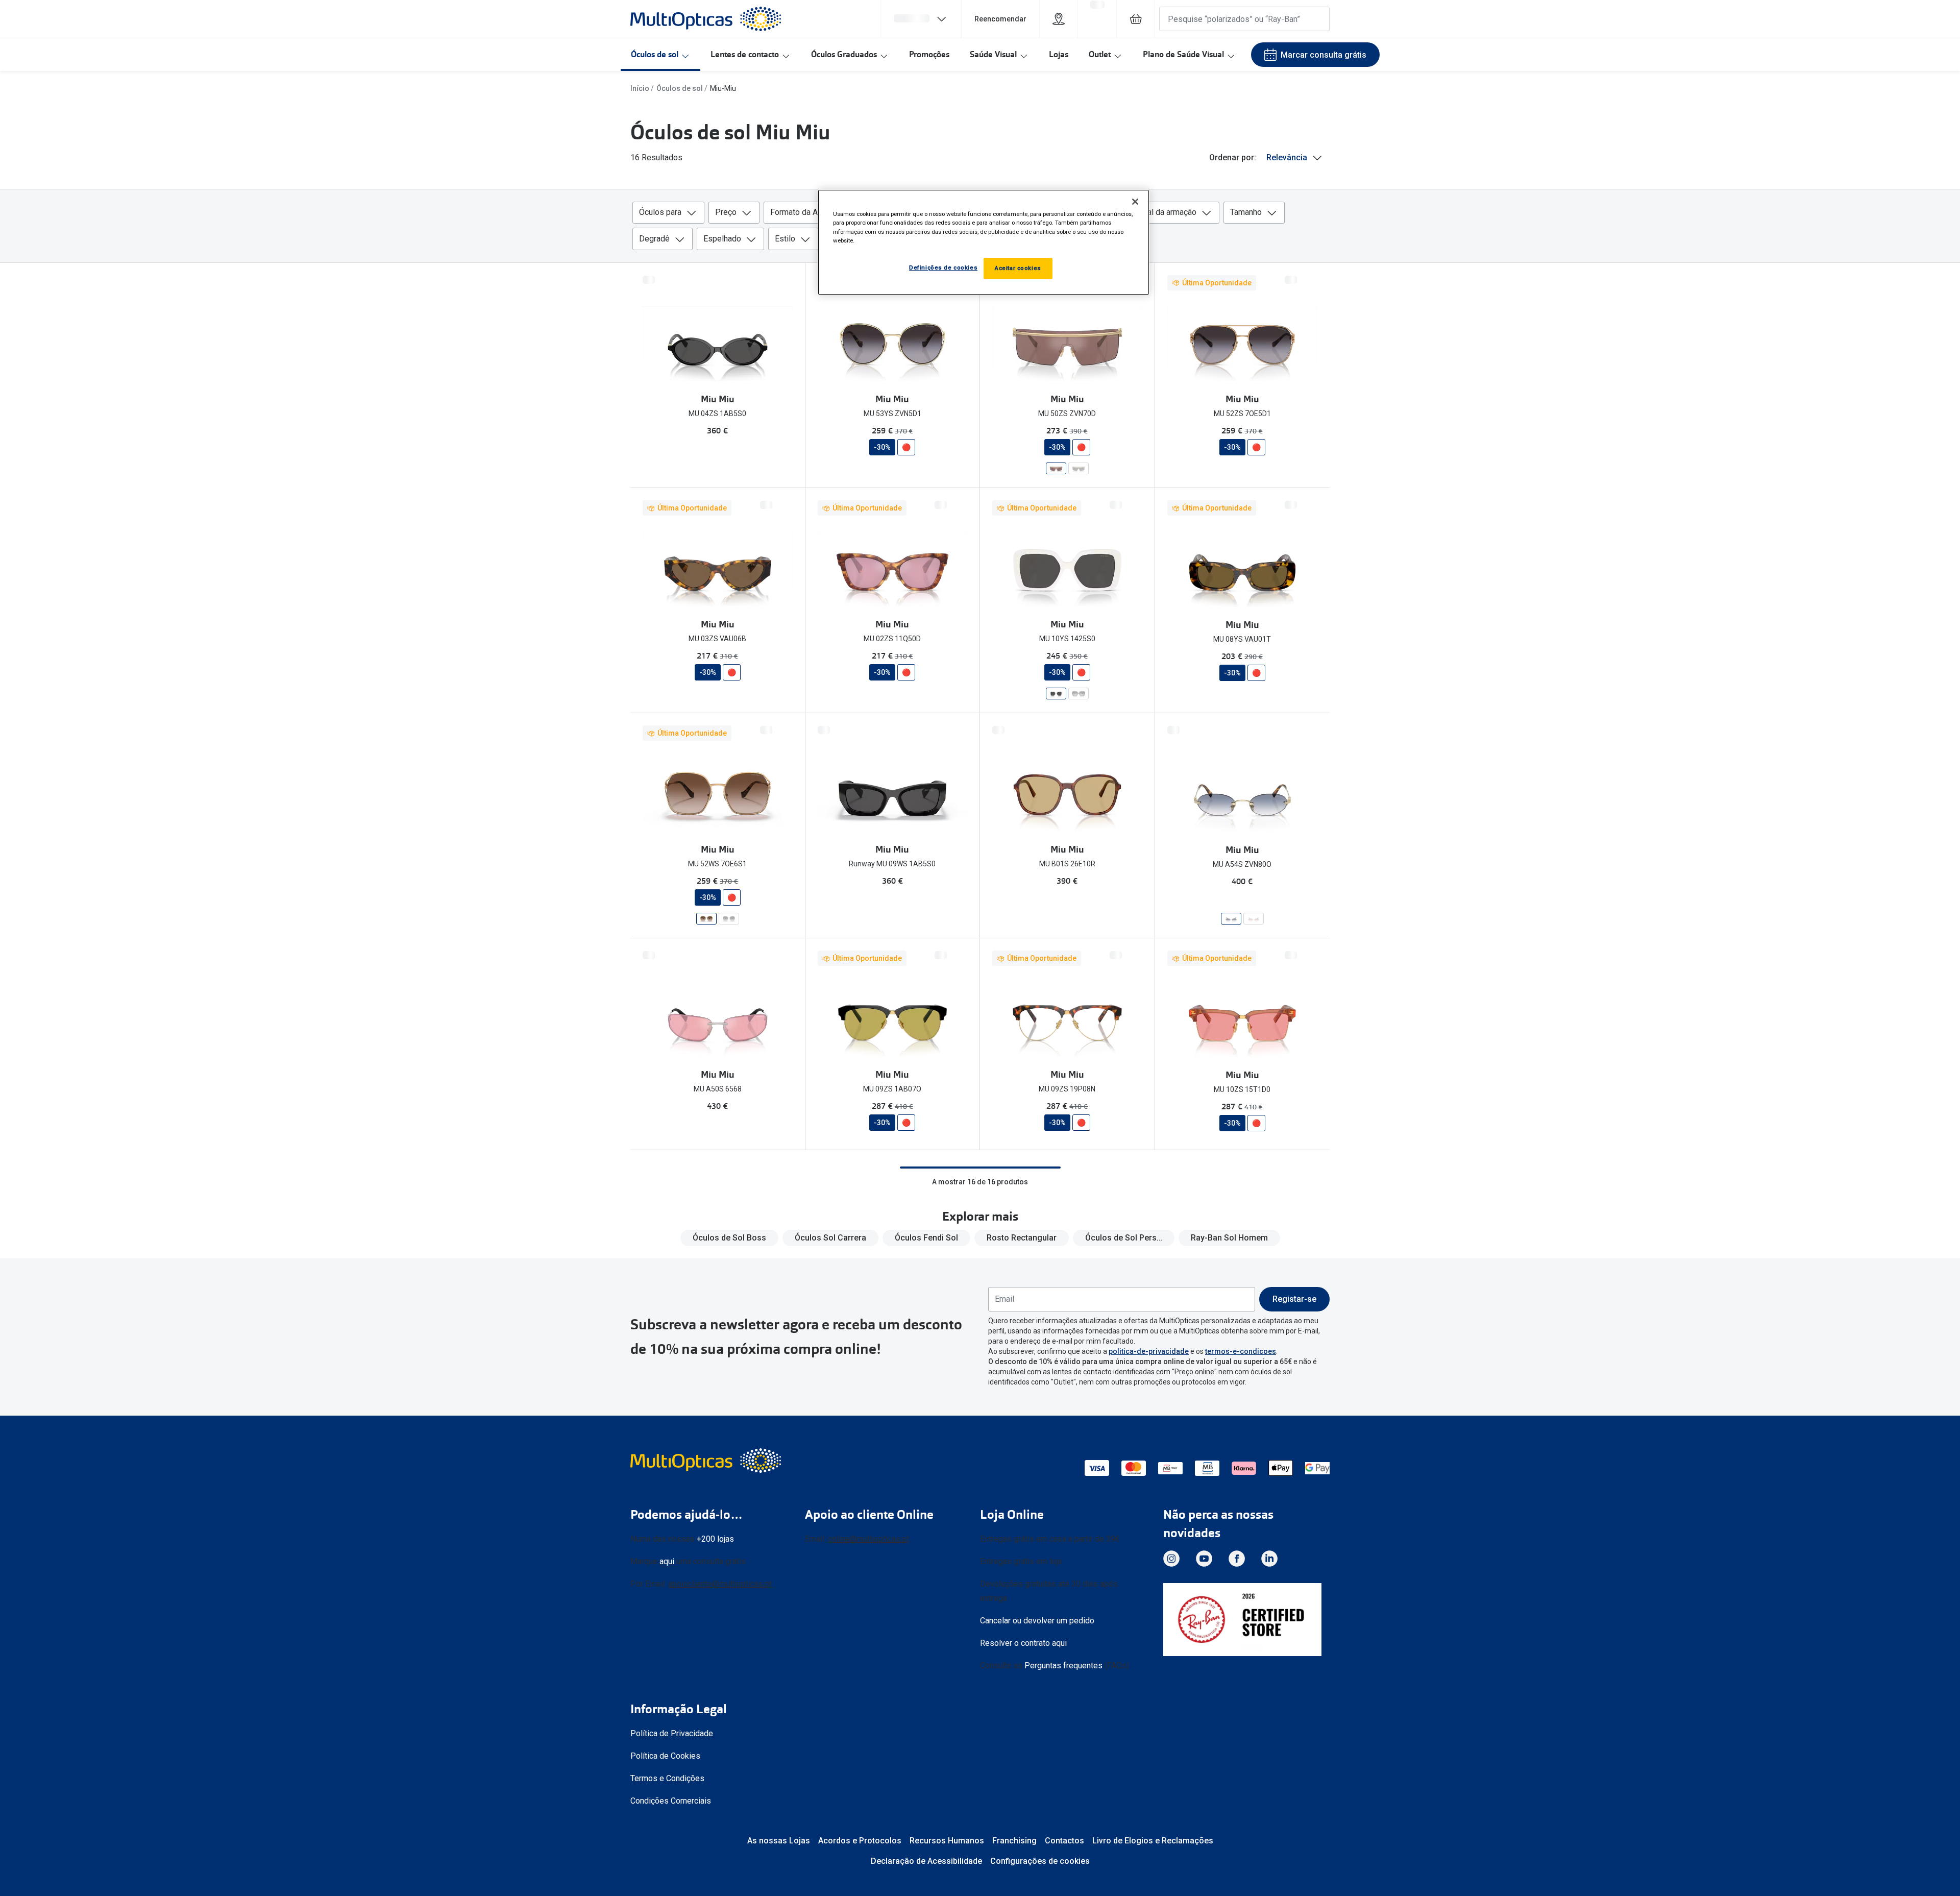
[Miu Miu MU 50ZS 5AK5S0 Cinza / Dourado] (1079, 468)
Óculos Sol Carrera (830, 1238)
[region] (984, 242)
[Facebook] (1237, 1559)
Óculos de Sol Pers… (1124, 1238)
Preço (726, 212)
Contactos (1064, 1841)
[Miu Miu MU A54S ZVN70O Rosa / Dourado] (1254, 919)
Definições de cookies (943, 268)
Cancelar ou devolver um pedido (1037, 1621)
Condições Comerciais (671, 1801)
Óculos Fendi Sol (926, 1238)
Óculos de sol (655, 54)
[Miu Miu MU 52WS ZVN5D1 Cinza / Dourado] (729, 919)
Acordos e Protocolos (860, 1841)
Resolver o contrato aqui (1023, 1643)
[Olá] (921, 19)
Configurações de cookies (1040, 1861)
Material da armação (1160, 212)
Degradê (654, 239)
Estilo (785, 239)
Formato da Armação (807, 212)
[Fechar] (1135, 202)
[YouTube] (1204, 1559)
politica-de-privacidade (1149, 1351)
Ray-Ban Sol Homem (1229, 1238)
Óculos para (660, 212)
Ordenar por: (1233, 157)
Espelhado (722, 239)
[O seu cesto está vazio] (1136, 19)
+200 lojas (715, 1539)
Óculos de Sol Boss (729, 1238)
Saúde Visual (993, 54)
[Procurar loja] (1059, 19)
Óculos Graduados (844, 54)
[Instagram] (1171, 1559)
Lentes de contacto (745, 54)
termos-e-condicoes (1241, 1351)
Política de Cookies (665, 1756)
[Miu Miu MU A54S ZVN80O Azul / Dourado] (1231, 919)
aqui (667, 1561)
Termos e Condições (667, 1778)
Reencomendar (1000, 19)
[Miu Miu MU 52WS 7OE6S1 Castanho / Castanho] (706, 919)
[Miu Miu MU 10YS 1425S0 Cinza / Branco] (1056, 694)
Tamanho (1246, 212)
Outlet (1100, 54)
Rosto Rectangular (1022, 1238)
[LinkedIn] (1269, 1559)
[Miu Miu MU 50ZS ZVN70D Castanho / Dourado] (1056, 468)
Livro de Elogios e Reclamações (1153, 1841)
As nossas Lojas (779, 1841)
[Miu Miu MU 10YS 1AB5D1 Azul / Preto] (1079, 694)
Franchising (1014, 1841)
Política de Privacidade (672, 1733)
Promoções (929, 54)
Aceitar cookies (1018, 268)
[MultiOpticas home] (707, 1461)
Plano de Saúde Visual (1183, 54)
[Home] (706, 19)
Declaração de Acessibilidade (926, 1861)
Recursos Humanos (947, 1841)
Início (640, 88)
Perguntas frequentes (1063, 1666)
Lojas (1059, 54)
